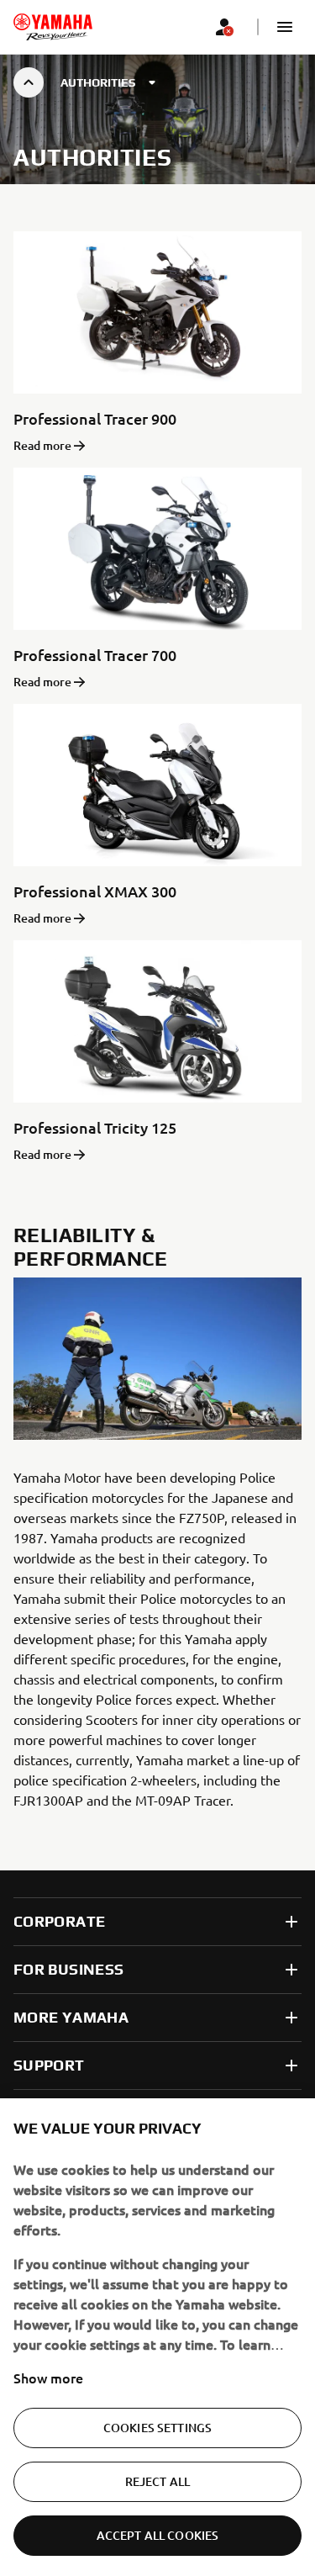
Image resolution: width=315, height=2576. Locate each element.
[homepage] (53, 27)
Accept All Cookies (158, 2535)
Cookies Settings (157, 2428)
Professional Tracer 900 (95, 418)
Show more (48, 2378)
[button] (285, 27)
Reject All (157, 2481)
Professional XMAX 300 (95, 891)
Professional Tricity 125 (95, 1127)
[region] (157, 2337)
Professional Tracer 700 (95, 655)
